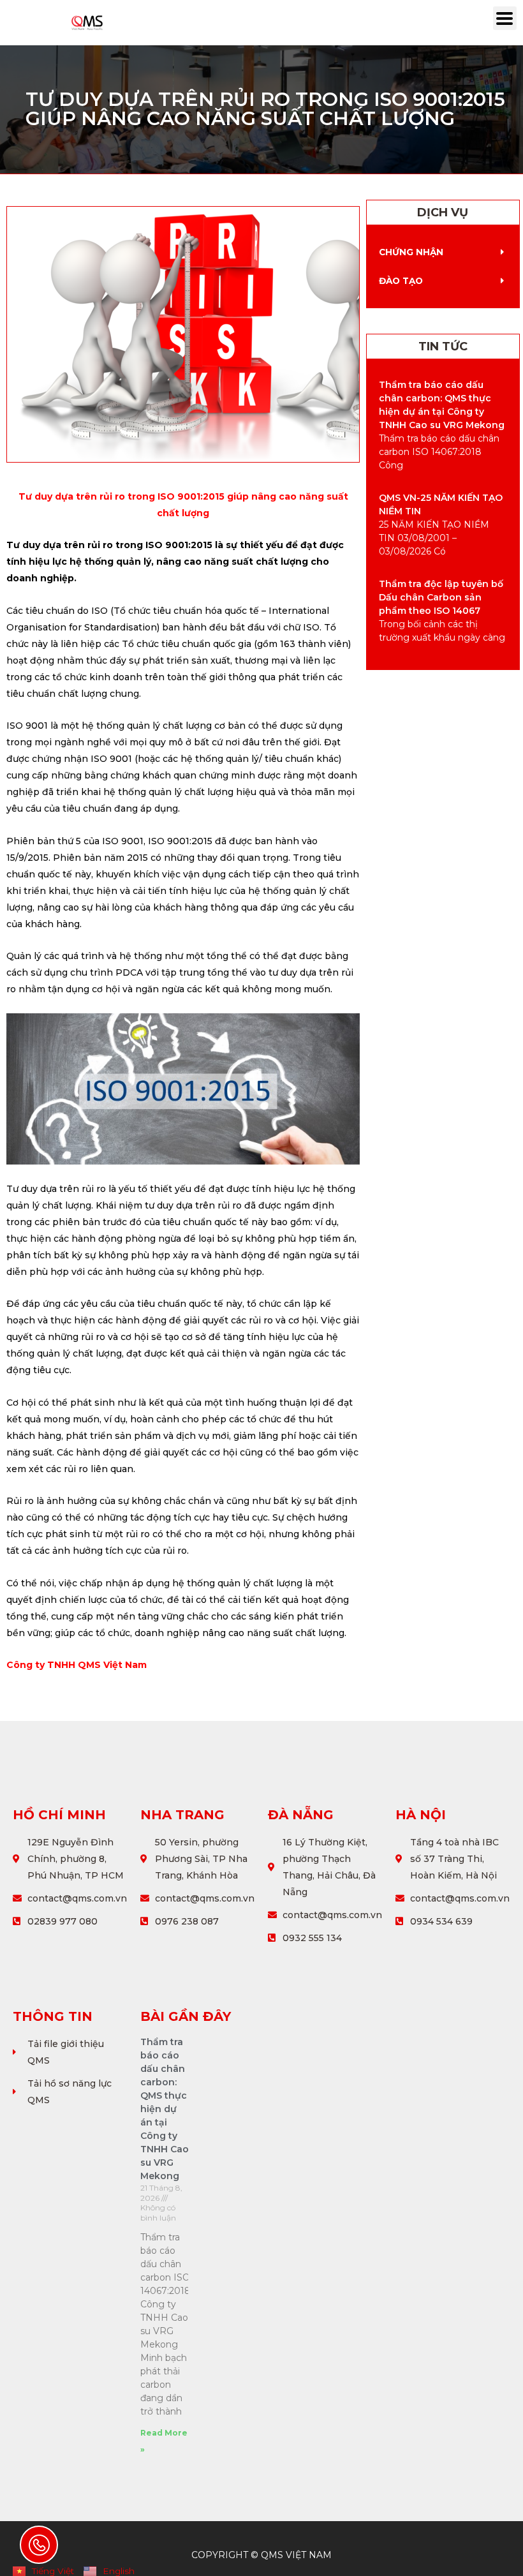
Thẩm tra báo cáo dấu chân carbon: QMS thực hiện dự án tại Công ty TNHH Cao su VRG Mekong (165, 2109)
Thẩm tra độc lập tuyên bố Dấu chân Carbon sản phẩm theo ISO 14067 (441, 597)
